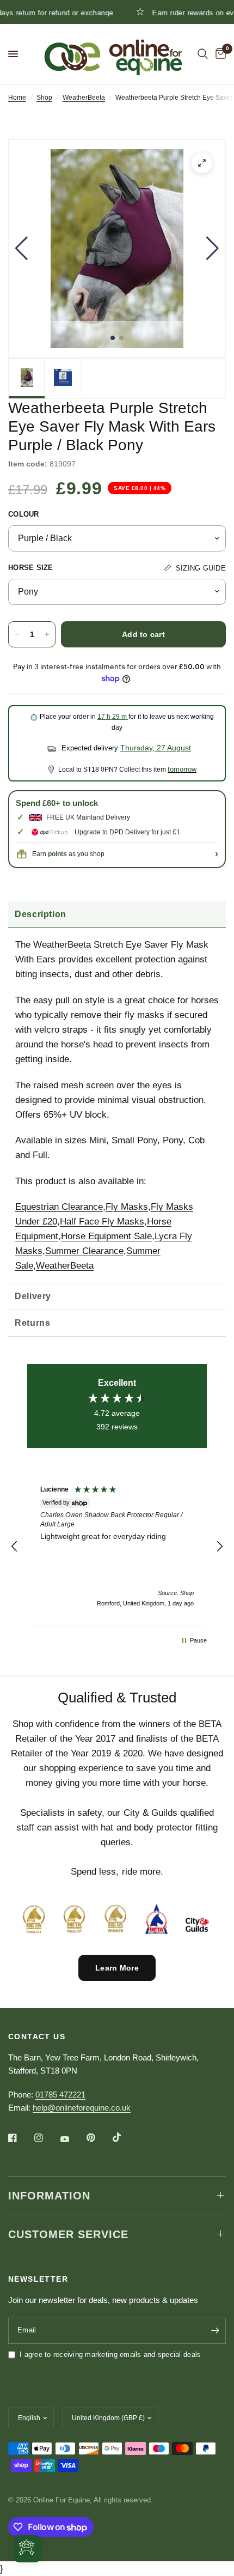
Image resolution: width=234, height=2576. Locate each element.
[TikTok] (125, 2137)
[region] (117, 1547)
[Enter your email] (215, 2331)
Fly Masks (127, 1207)
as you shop (76, 854)
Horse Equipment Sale (106, 1236)
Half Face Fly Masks (102, 1222)
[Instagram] (46, 2138)
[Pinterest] (98, 2138)
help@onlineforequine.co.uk (82, 2108)
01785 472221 (60, 2095)
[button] (21, 248)
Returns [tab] (32, 1323)
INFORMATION (49, 2196)
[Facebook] (20, 2138)
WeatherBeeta (84, 98)
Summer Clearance (84, 1251)
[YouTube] (72, 2139)
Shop (44, 98)
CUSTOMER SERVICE (68, 2234)
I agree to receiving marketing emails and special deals (110, 2354)
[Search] (203, 54)
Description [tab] (41, 914)
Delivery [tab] (33, 1296)
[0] (219, 54)
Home (17, 98)
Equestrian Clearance (59, 1207)
